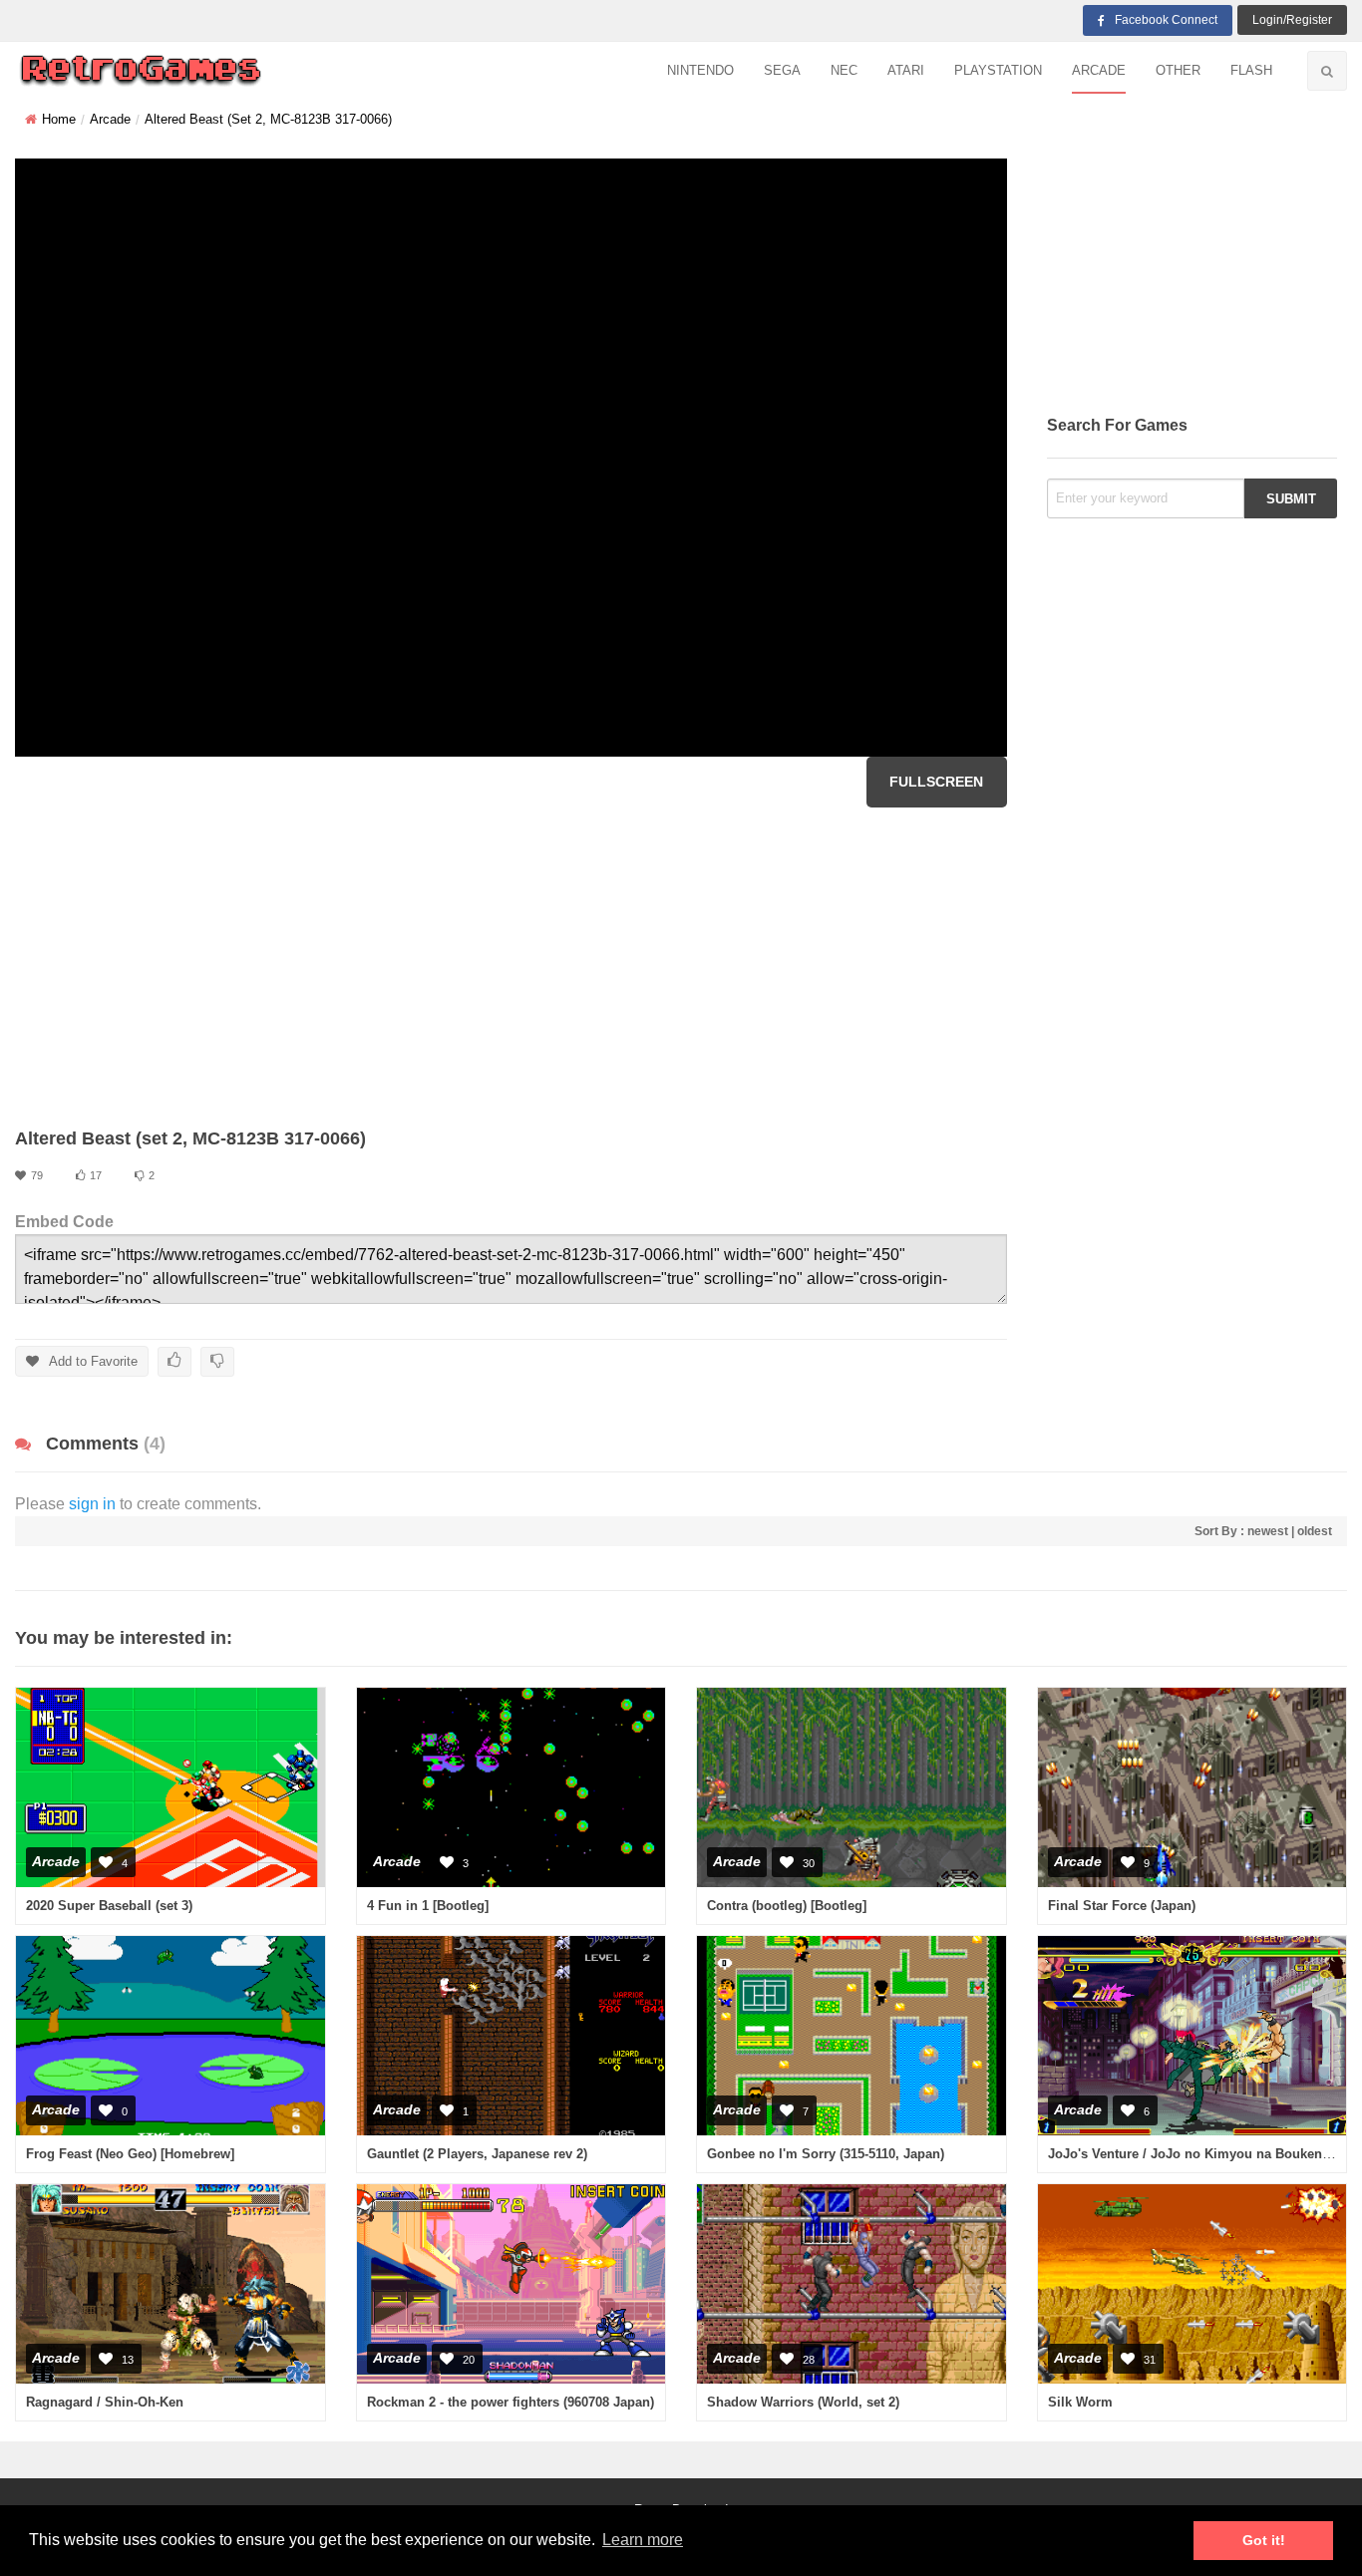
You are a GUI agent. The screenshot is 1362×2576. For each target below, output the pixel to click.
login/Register (1292, 20)
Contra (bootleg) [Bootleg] (787, 1906)
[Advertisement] (511, 967)
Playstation (998, 70)
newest (1268, 1531)
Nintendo (700, 70)
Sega (782, 70)
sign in (92, 1504)
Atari (906, 70)
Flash (1251, 70)
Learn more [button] (643, 2540)
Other (1178, 70)
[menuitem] (700, 71)
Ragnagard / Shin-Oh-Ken (105, 2402)
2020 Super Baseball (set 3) (109, 1906)
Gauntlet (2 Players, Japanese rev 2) (477, 2154)
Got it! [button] (1264, 2540)
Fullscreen (936, 782)
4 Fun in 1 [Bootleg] (428, 1906)
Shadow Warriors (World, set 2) (803, 2402)
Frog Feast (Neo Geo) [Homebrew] (130, 2154)
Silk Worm (1080, 2402)
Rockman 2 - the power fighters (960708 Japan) (511, 2402)
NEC (844, 70)
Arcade (1099, 70)
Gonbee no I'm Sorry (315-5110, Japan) (826, 2154)
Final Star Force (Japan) (1122, 1906)
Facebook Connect (1166, 20)
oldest (1315, 1531)
